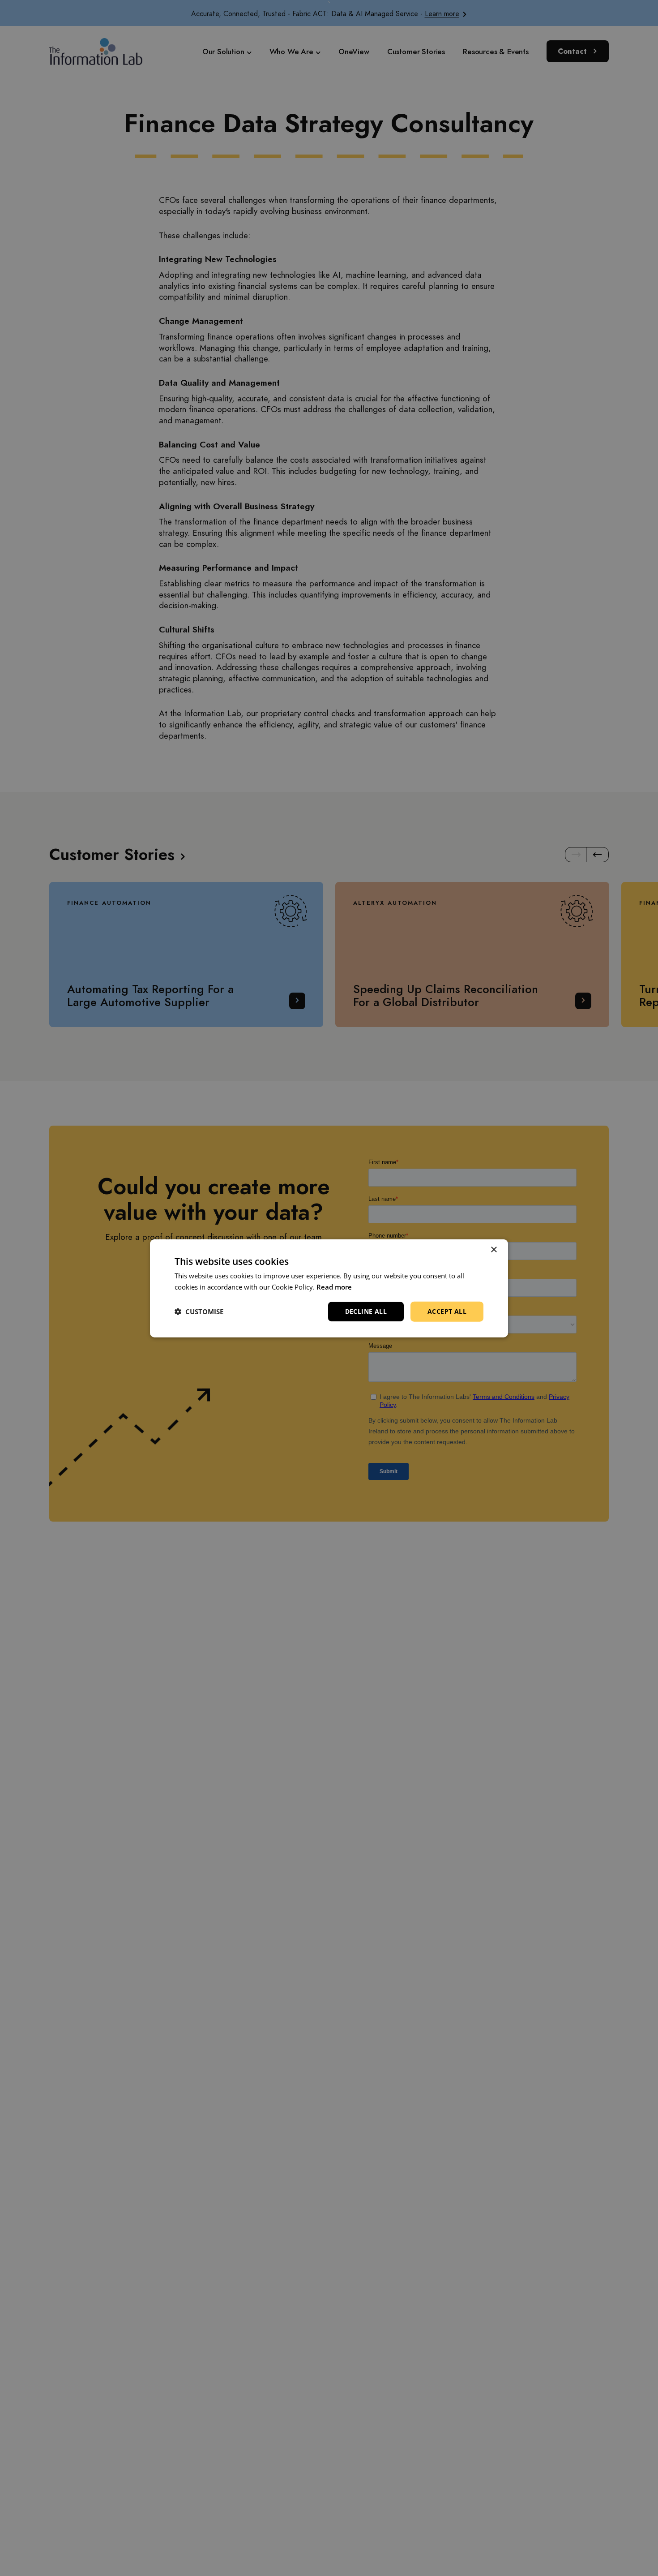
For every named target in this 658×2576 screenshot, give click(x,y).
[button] (199, 1311)
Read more (334, 1286)
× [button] (493, 1249)
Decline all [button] (366, 1311)
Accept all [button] (447, 1311)
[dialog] (329, 1288)
